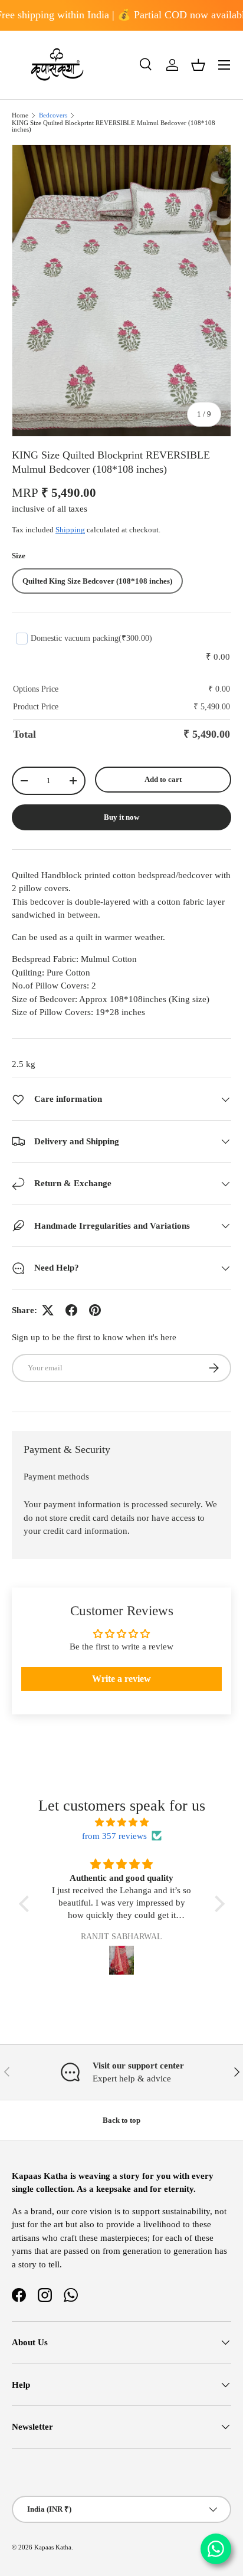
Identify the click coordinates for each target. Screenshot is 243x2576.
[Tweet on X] (48, 1310)
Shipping (70, 530)
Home (20, 115)
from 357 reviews (114, 1836)
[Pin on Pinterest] (95, 1310)
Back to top (121, 2120)
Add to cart (163, 779)
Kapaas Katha (53, 2547)
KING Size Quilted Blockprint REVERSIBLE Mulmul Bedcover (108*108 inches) (114, 126)
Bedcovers (53, 115)
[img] (122, 1823)
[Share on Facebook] (71, 1310)
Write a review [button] (121, 1679)
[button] (198, 65)
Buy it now (121, 817)
